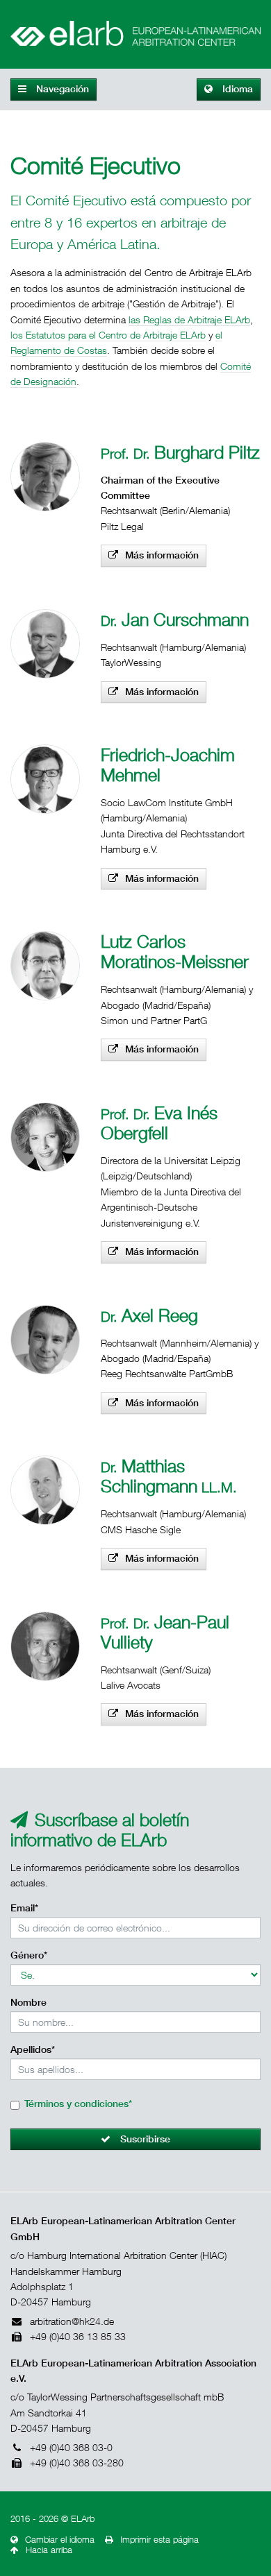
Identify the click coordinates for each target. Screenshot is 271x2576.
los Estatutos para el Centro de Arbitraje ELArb (108, 335)
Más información (162, 555)
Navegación (61, 89)
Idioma (236, 89)
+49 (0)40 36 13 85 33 (78, 2336)
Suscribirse (144, 2139)
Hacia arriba (49, 2550)
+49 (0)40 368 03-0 (71, 2447)
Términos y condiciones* (78, 2104)
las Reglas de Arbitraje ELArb (189, 319)
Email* (24, 1908)
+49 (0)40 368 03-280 (77, 2463)
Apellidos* (33, 2049)
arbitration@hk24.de (72, 2321)
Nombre (28, 2002)
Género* (29, 1955)
